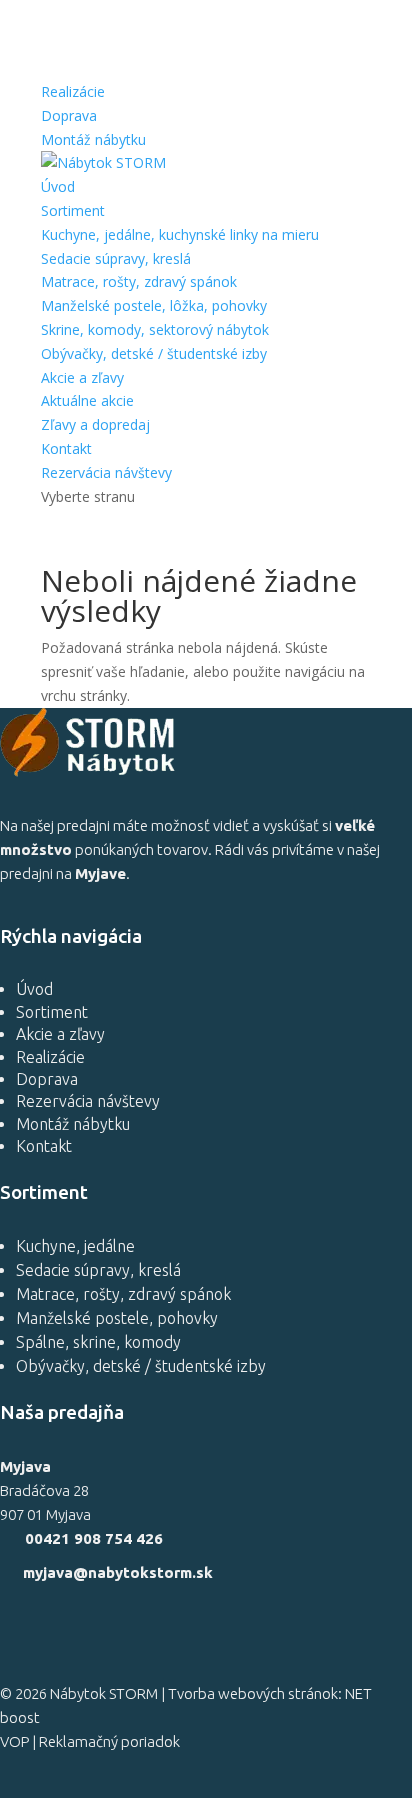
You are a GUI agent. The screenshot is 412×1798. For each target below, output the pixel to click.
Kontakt (66, 448)
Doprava (69, 115)
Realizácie (73, 91)
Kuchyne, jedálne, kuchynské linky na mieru (180, 234)
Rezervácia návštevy (106, 472)
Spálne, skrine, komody (98, 1342)
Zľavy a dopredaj (95, 424)
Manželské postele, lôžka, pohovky (154, 305)
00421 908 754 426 (94, 1538)
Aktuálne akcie (87, 400)
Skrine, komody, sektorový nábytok (155, 329)
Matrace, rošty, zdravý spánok (139, 281)
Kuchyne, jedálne (75, 1246)
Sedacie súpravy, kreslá (116, 258)
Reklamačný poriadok (109, 1741)
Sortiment (73, 210)
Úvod (58, 186)
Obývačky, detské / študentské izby (154, 353)
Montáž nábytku (93, 139)
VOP (14, 1741)
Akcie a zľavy (82, 377)
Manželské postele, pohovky (117, 1318)
